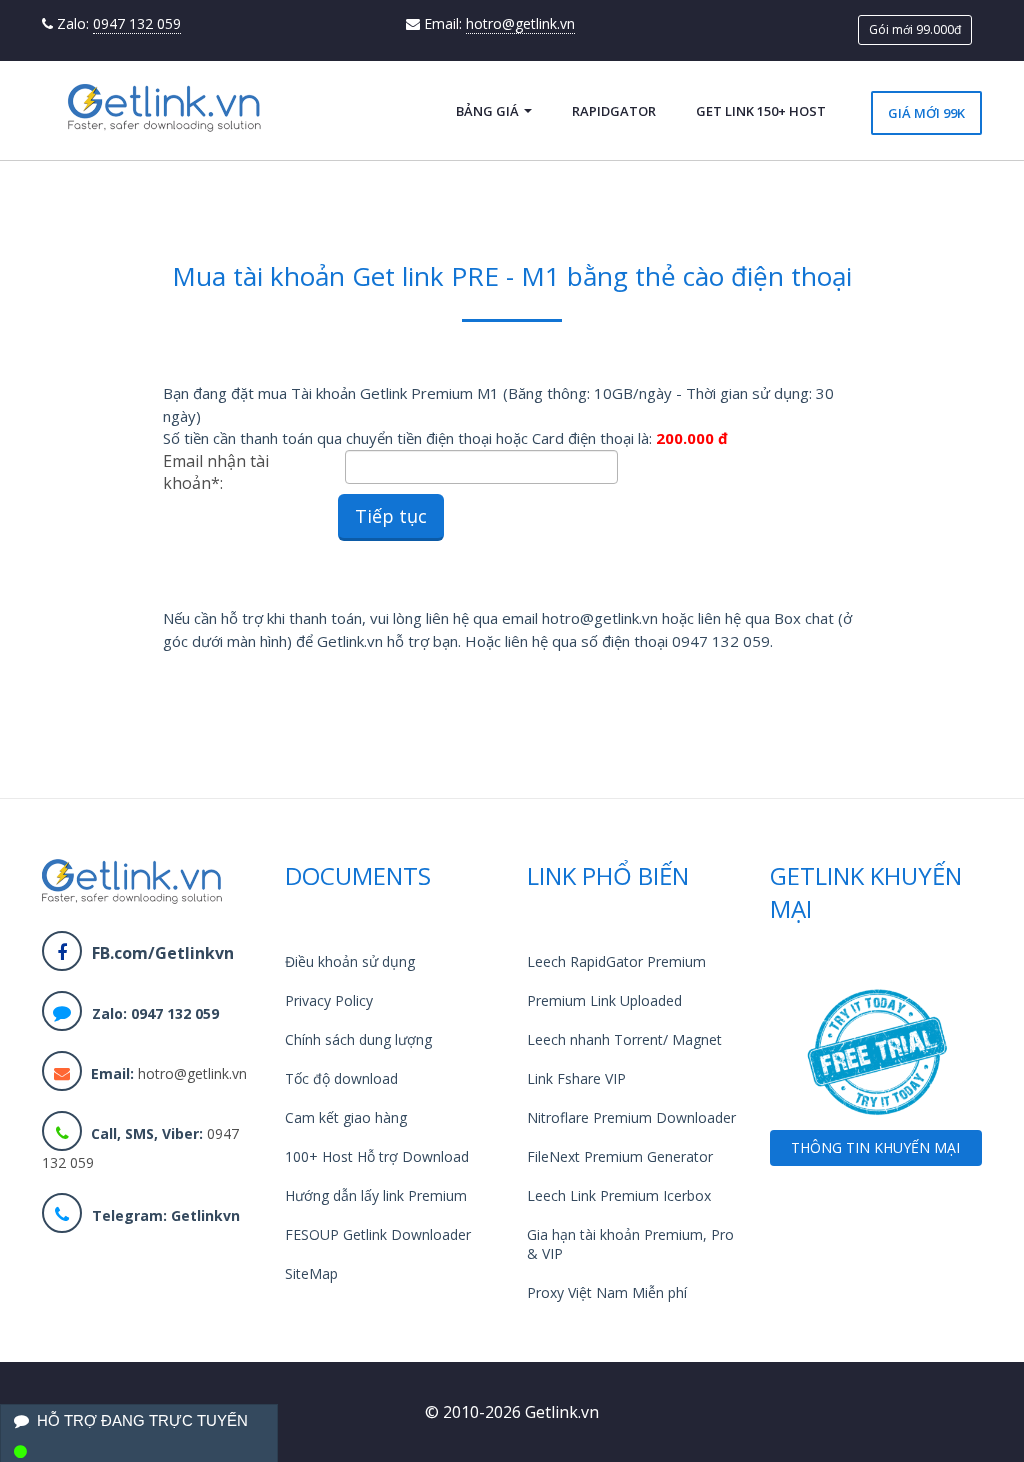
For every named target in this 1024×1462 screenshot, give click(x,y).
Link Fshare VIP (576, 1078)
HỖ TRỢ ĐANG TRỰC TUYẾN (142, 1420)
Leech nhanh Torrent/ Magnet (624, 1039)
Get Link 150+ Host (761, 111)
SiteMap (311, 1273)
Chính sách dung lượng (358, 1039)
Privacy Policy (329, 1000)
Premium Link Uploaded (604, 1000)
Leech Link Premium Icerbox (619, 1195)
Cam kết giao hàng (346, 1117)
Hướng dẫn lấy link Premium (376, 1195)
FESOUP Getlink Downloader (378, 1234)
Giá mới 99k (926, 113)
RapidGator (614, 111)
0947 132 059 (137, 23)
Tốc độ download (341, 1078)
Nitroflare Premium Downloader (631, 1117)
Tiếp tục (391, 516)
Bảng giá (489, 111)
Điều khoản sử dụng (350, 961)
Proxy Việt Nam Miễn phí (607, 1292)
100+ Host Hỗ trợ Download (377, 1156)
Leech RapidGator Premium (616, 961)
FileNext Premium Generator (620, 1156)
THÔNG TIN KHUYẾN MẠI (875, 1147)
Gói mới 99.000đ (915, 29)
